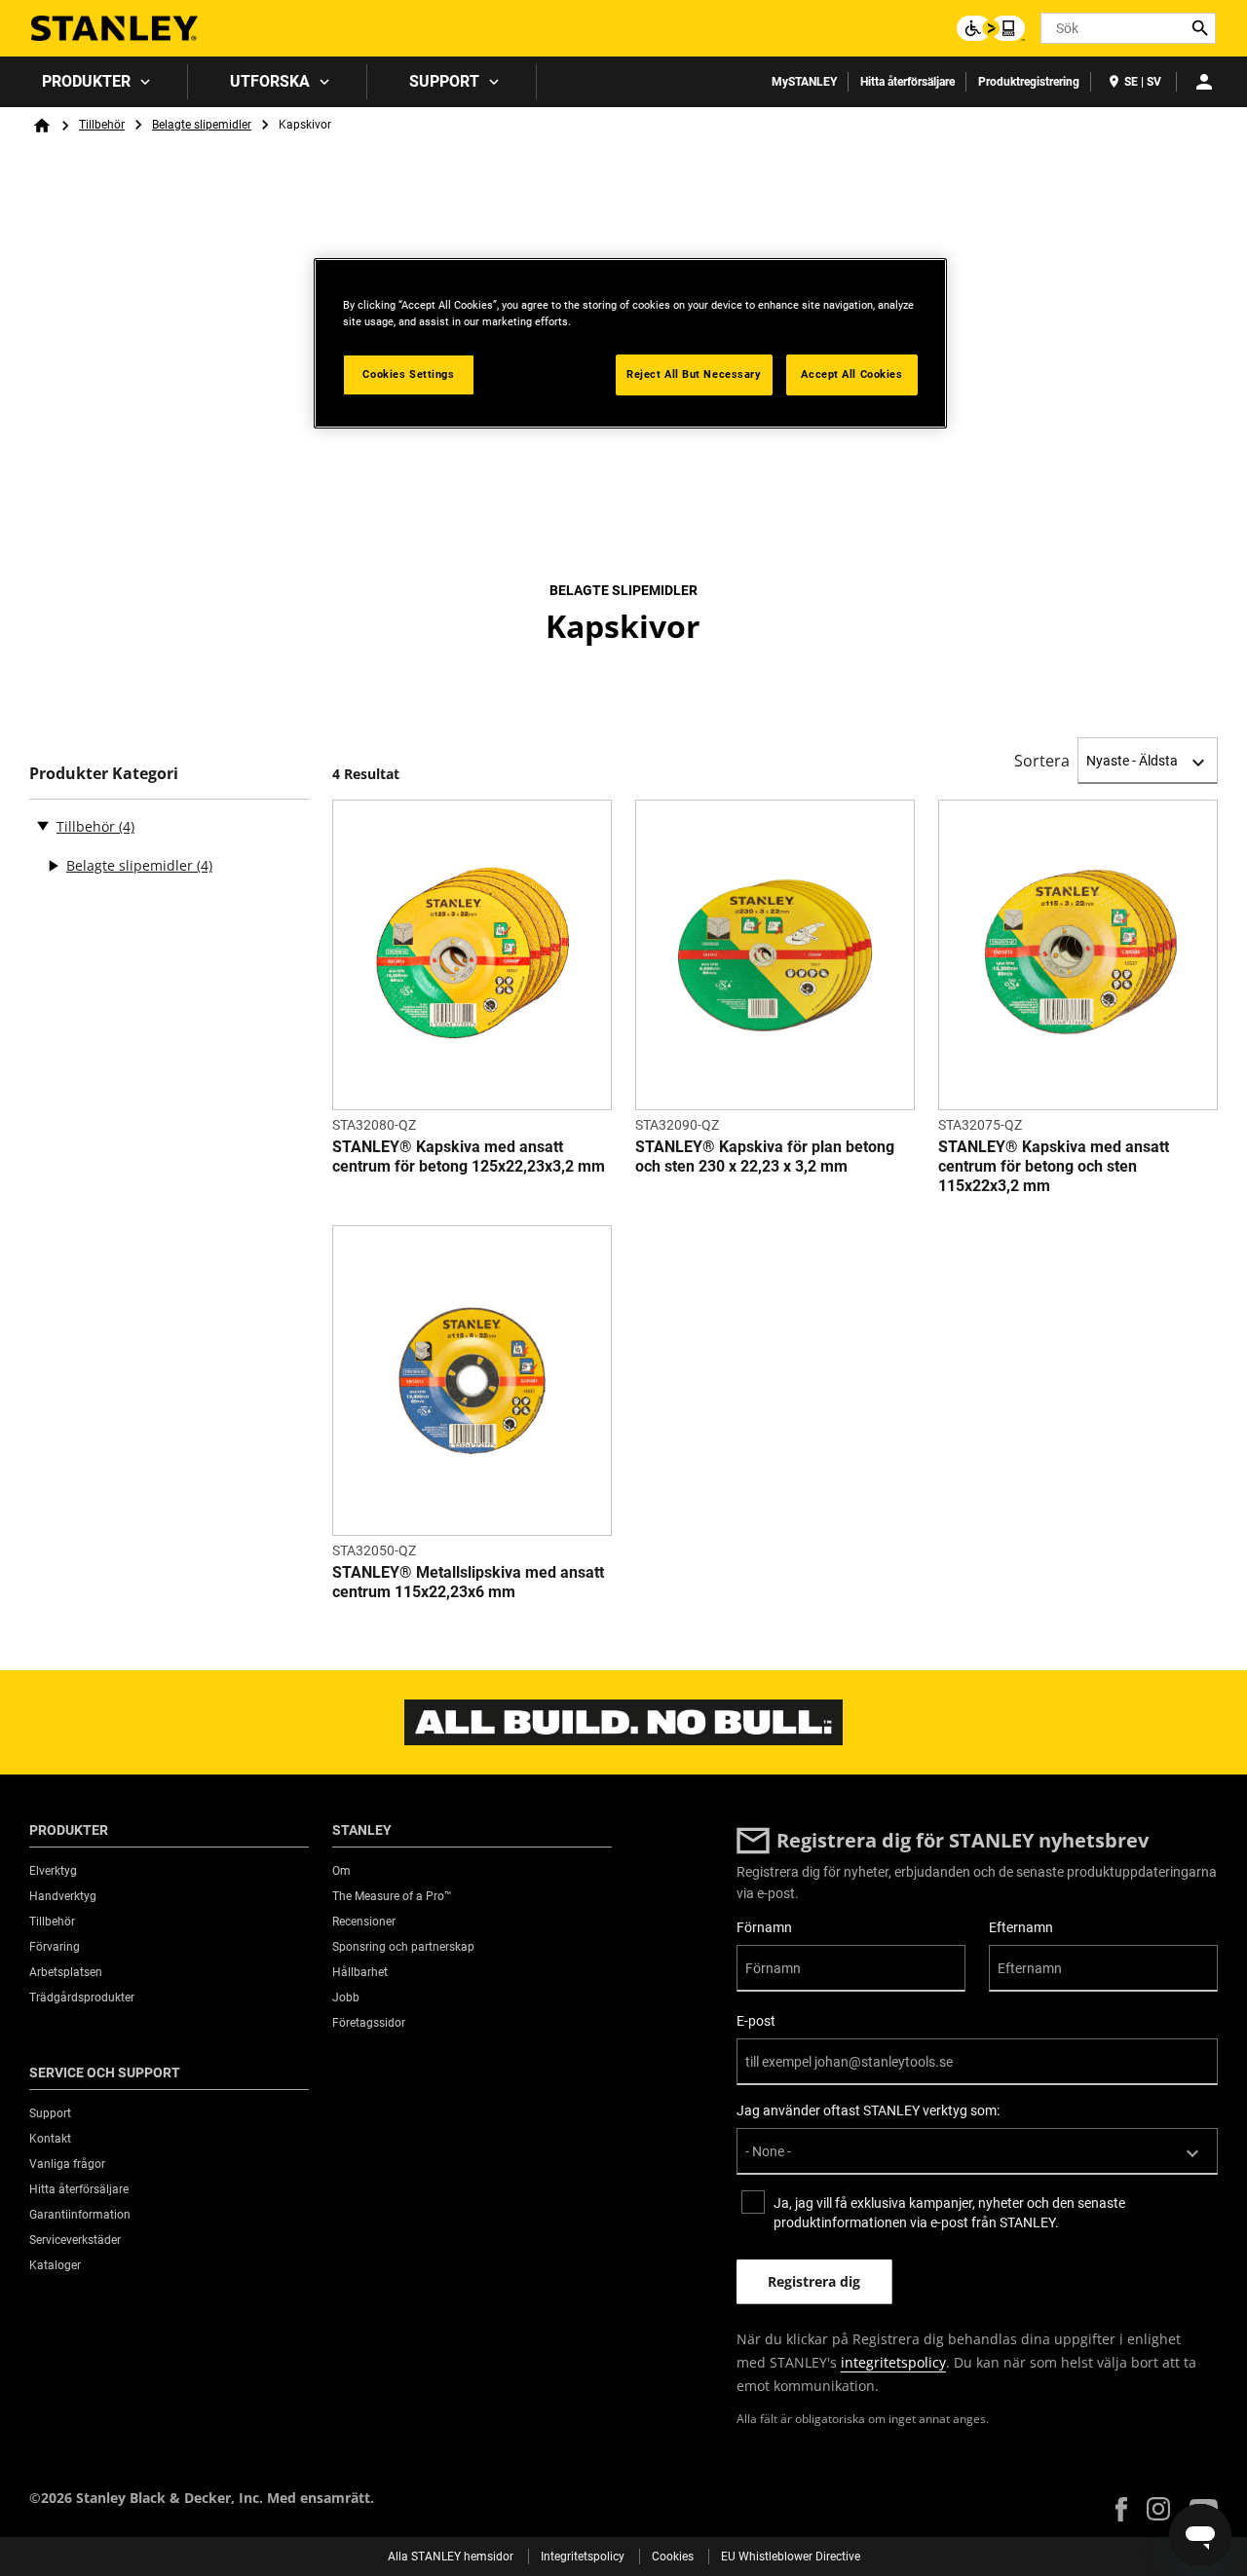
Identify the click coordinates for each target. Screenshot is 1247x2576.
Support (444, 81)
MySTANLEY (804, 82)
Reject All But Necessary (694, 374)
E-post (756, 2021)
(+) (53, 866)
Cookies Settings (408, 374)
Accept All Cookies (851, 374)
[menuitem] (94, 82)
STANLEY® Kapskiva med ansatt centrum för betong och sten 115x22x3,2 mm (1054, 1166)
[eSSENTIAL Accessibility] (991, 28)
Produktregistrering (1029, 82)
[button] (1121, 2509)
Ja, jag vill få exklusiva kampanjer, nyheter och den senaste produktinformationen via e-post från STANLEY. (949, 2213)
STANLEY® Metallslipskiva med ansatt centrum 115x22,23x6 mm (468, 1582)
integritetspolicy (893, 2362)
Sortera (1042, 761)
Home (42, 126)
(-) (43, 825)
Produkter (86, 81)
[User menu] (1204, 82)
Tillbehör (102, 125)
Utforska (270, 81)
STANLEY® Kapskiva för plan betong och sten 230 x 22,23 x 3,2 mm (765, 1157)
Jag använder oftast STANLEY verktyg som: (868, 2110)
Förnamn (764, 1927)
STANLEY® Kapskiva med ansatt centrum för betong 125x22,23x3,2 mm (469, 1157)
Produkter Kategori (104, 774)
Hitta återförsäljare (907, 82)
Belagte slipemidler (202, 125)
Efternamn (1021, 1927)
